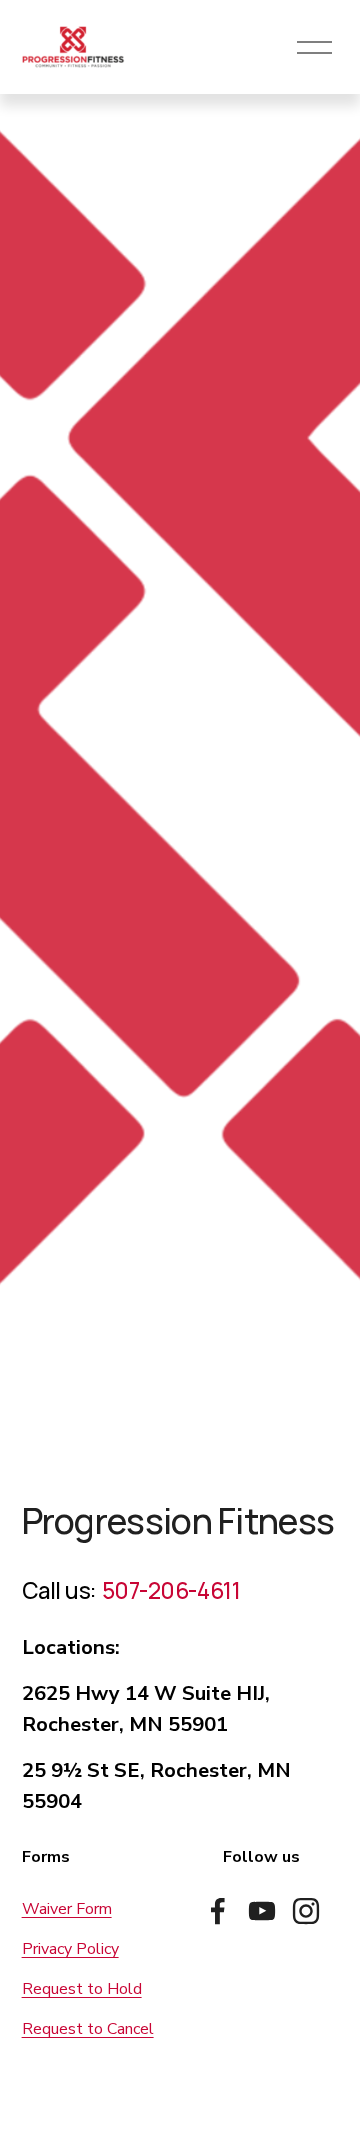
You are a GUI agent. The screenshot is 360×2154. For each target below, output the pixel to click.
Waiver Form (67, 1909)
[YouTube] (262, 1911)
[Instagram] (306, 1911)
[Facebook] (218, 1911)
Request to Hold (82, 1989)
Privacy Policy (70, 1949)
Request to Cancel (88, 2029)
